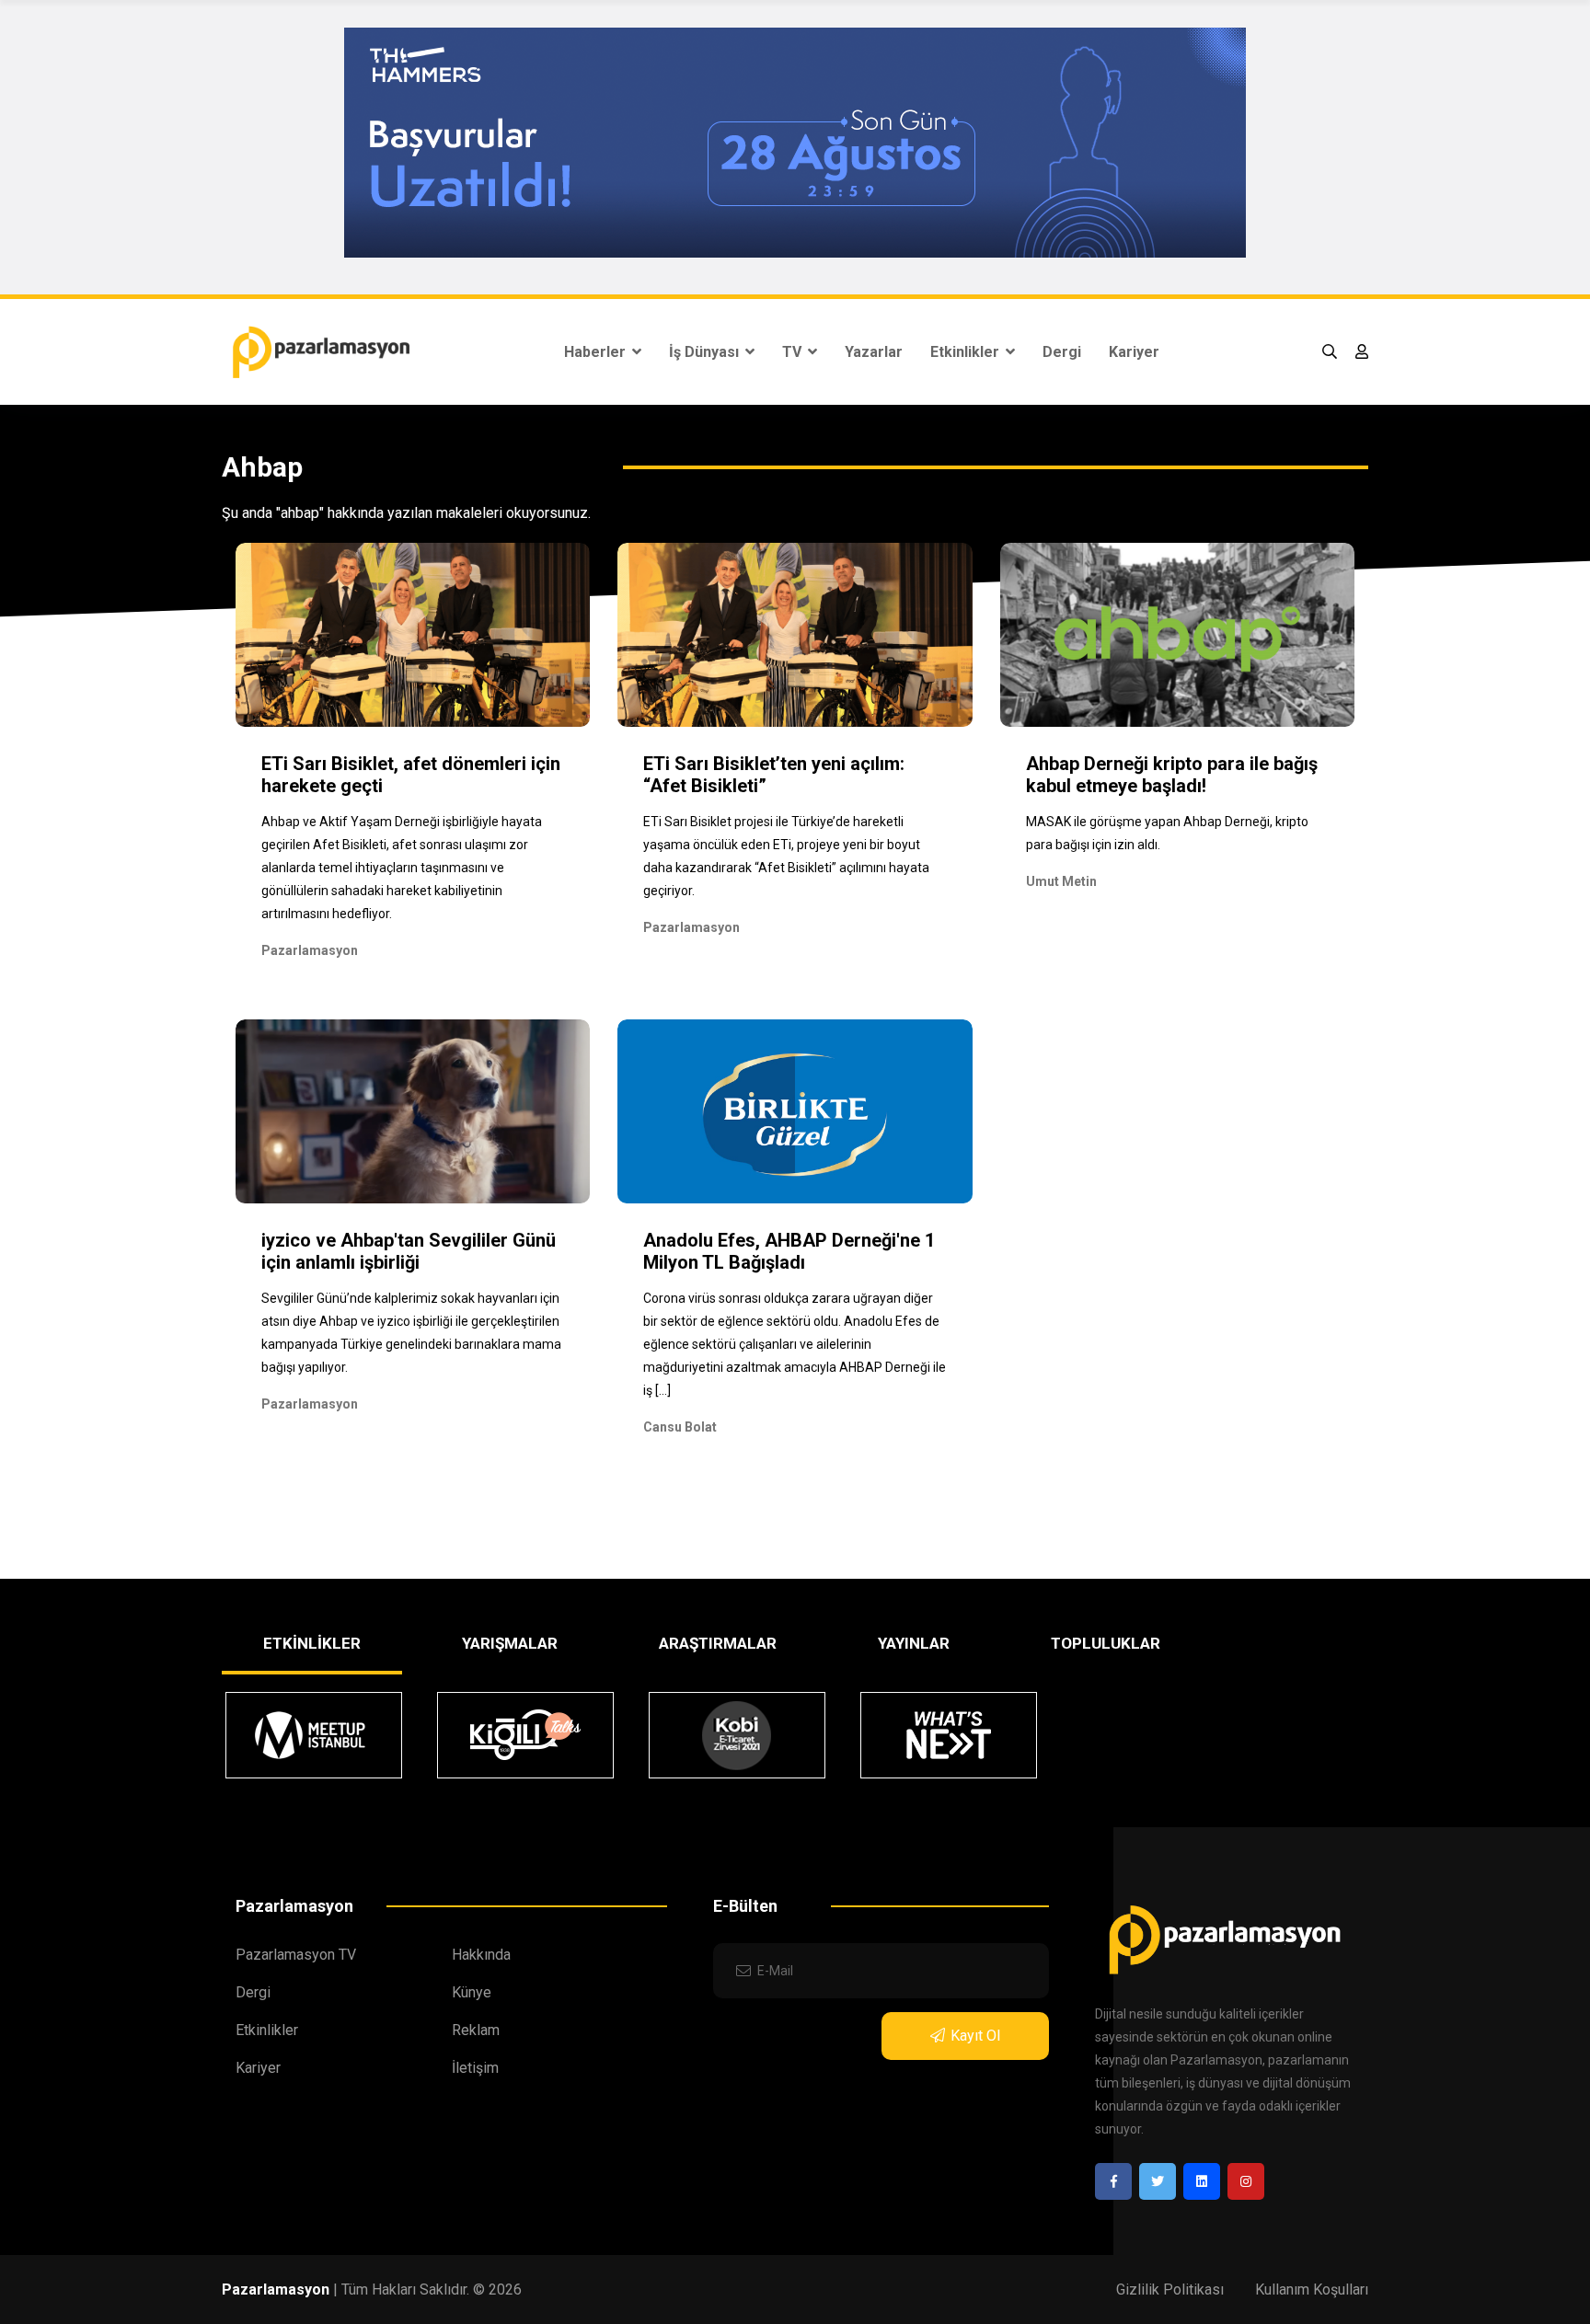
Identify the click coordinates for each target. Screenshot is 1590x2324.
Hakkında (481, 1955)
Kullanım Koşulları (1312, 2289)
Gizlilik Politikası (1170, 2289)
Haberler (597, 352)
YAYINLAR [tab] (914, 1643)
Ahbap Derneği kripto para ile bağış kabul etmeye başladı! (1172, 775)
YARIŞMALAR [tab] (510, 1643)
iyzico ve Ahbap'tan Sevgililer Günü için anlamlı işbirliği (409, 1251)
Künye (472, 1992)
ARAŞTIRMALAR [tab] (718, 1643)
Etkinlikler (967, 352)
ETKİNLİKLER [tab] (312, 1643)
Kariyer (1134, 352)
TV (794, 352)
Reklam (476, 2030)
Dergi (1062, 352)
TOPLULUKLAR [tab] (1106, 1643)
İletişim (475, 2068)
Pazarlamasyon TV (296, 1955)
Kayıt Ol (975, 2036)
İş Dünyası (706, 352)
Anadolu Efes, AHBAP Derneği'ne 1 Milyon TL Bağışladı (789, 1251)
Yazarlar (874, 352)
